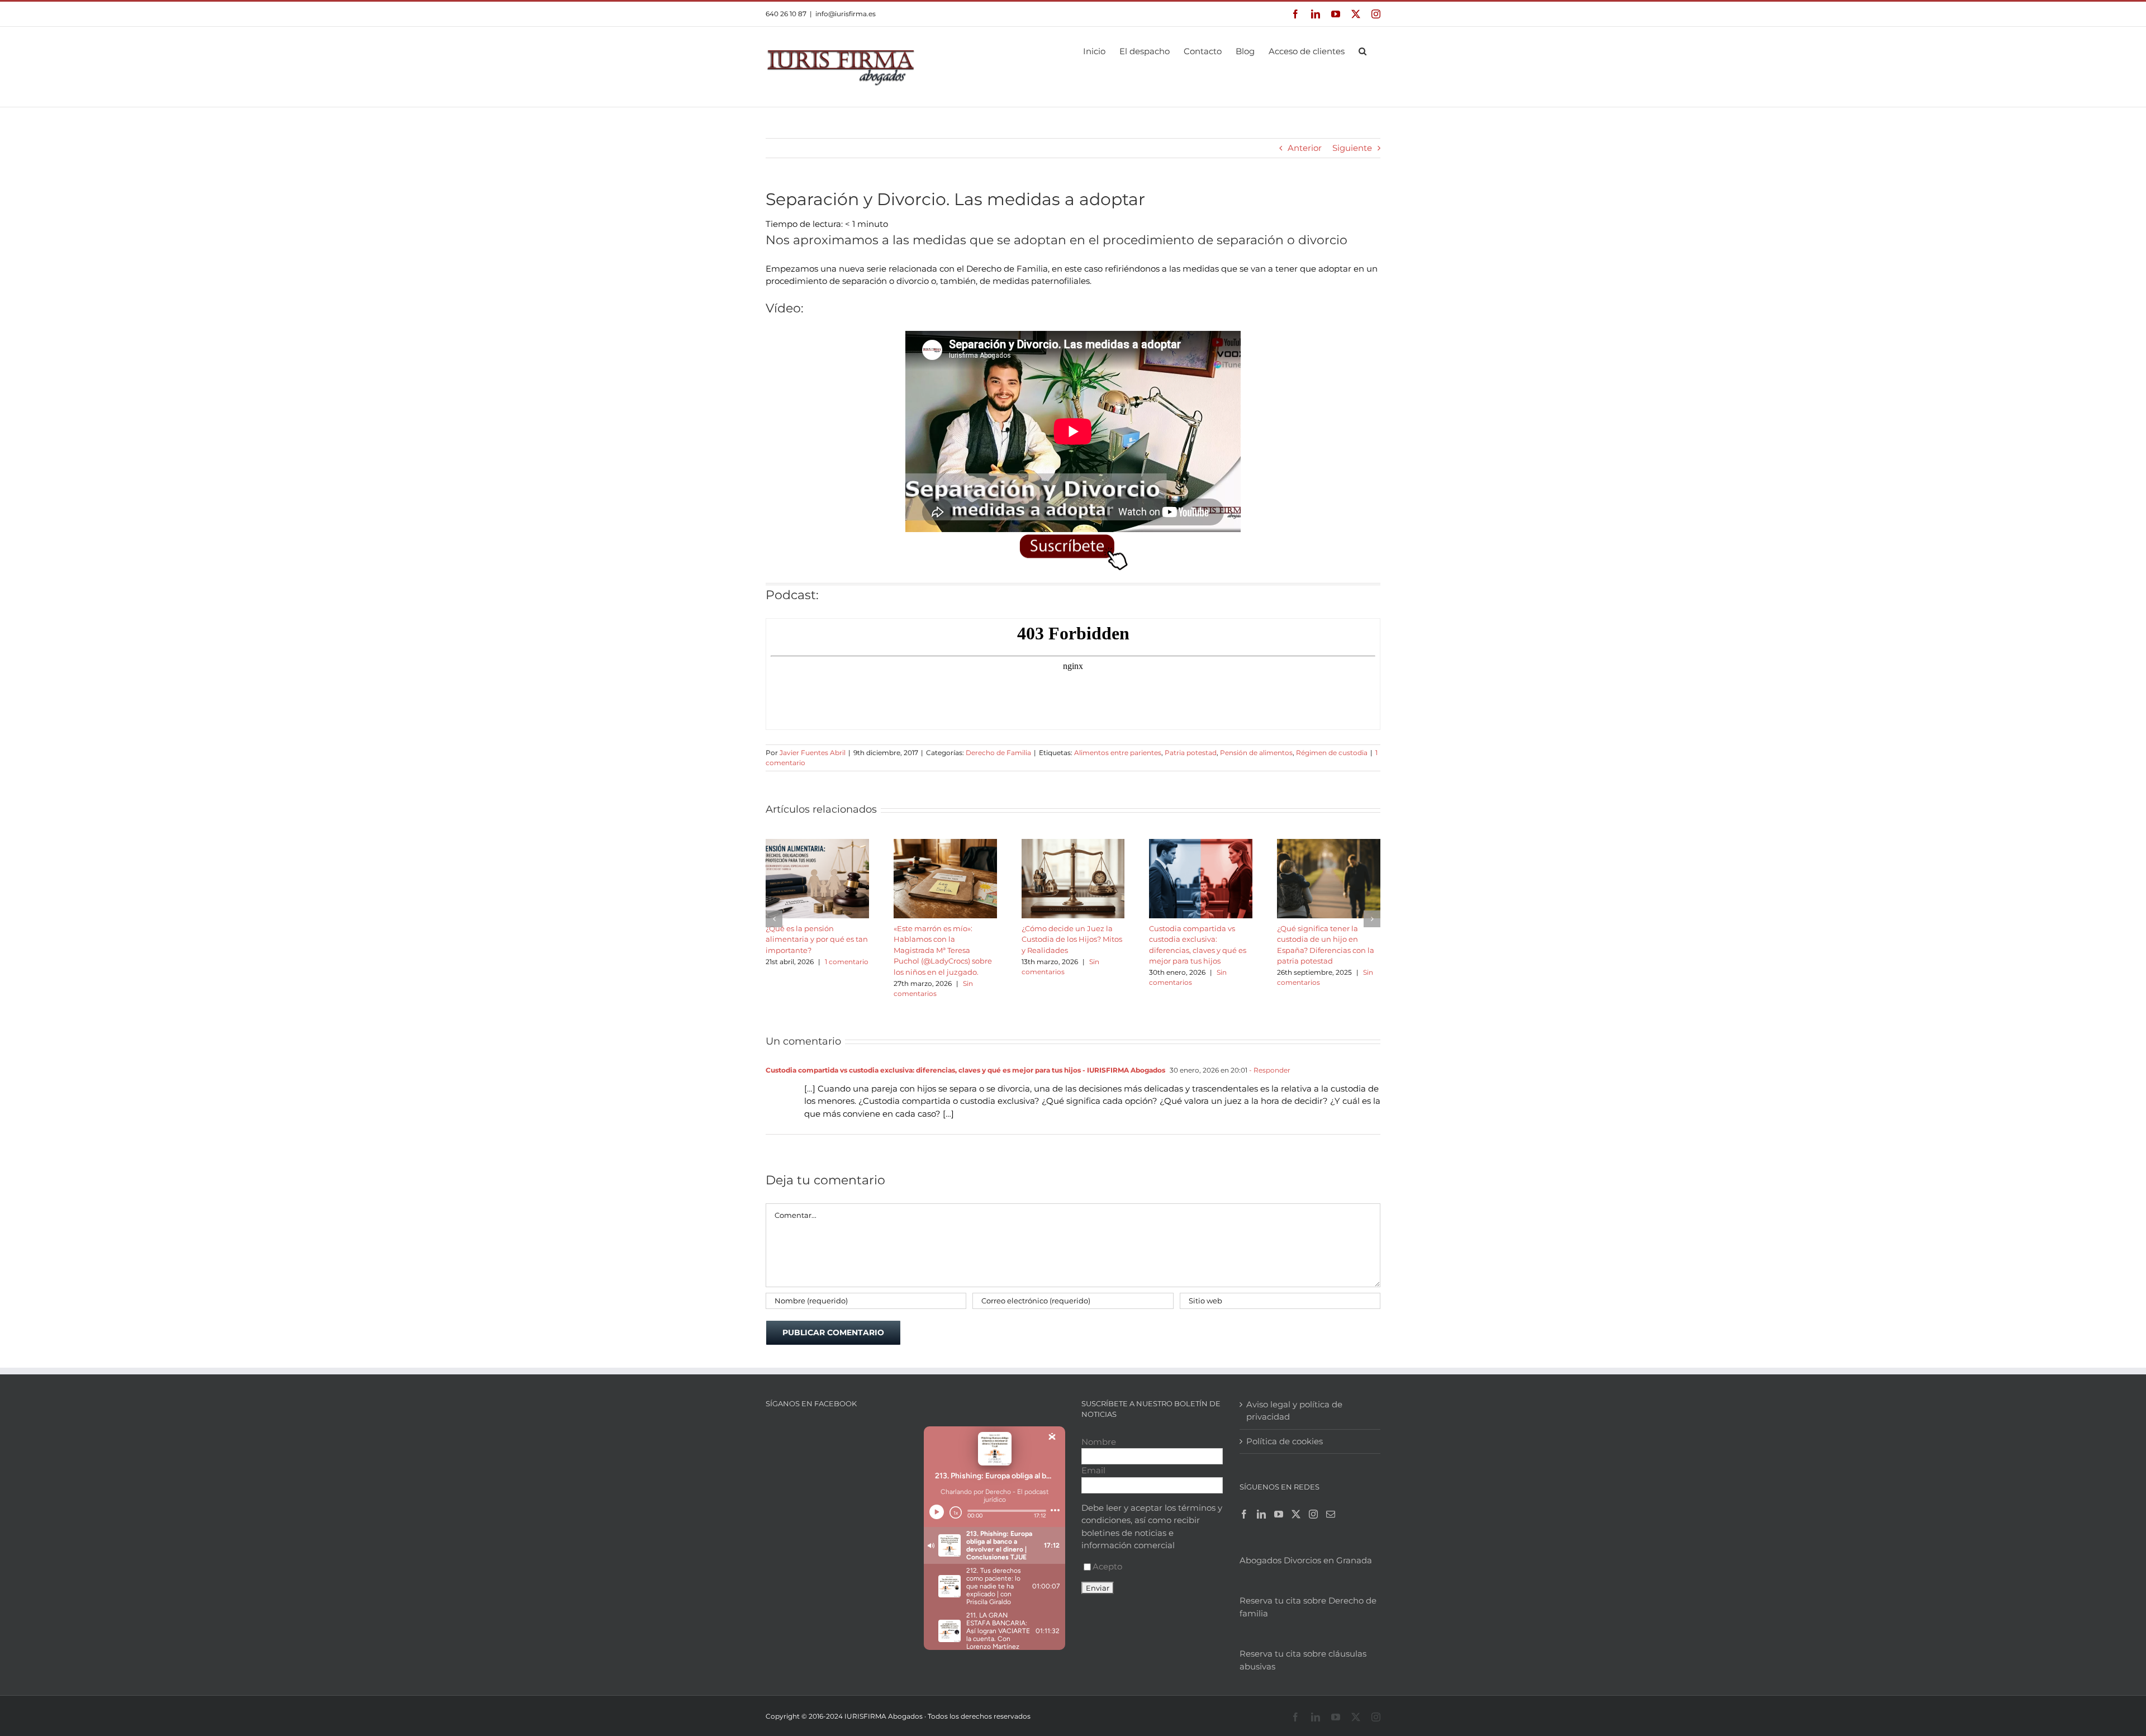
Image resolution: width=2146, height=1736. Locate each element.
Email (1093, 1470)
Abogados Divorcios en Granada (1306, 1560)
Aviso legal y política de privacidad (1294, 1411)
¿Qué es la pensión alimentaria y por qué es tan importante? (817, 939)
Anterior (1305, 148)
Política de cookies (1285, 1441)
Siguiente (1352, 148)
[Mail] (1331, 1514)
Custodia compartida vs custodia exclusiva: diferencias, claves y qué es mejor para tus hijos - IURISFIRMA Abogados (965, 1070)
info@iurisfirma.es (846, 14)
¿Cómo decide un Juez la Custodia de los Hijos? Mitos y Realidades (1072, 939)
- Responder (1269, 1070)
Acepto (1107, 1566)
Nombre (1099, 1442)
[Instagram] (1313, 1514)
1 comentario (847, 962)
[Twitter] (1296, 1514)
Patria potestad (1191, 753)
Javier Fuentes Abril (813, 753)
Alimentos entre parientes (1118, 753)
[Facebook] (1244, 1514)
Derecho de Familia (998, 753)
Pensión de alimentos (1256, 753)
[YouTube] (1279, 1514)
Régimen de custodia (1332, 753)
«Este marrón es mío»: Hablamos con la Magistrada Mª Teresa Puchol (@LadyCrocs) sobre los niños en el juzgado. (943, 950)
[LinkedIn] (1261, 1514)
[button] (1362, 50)
